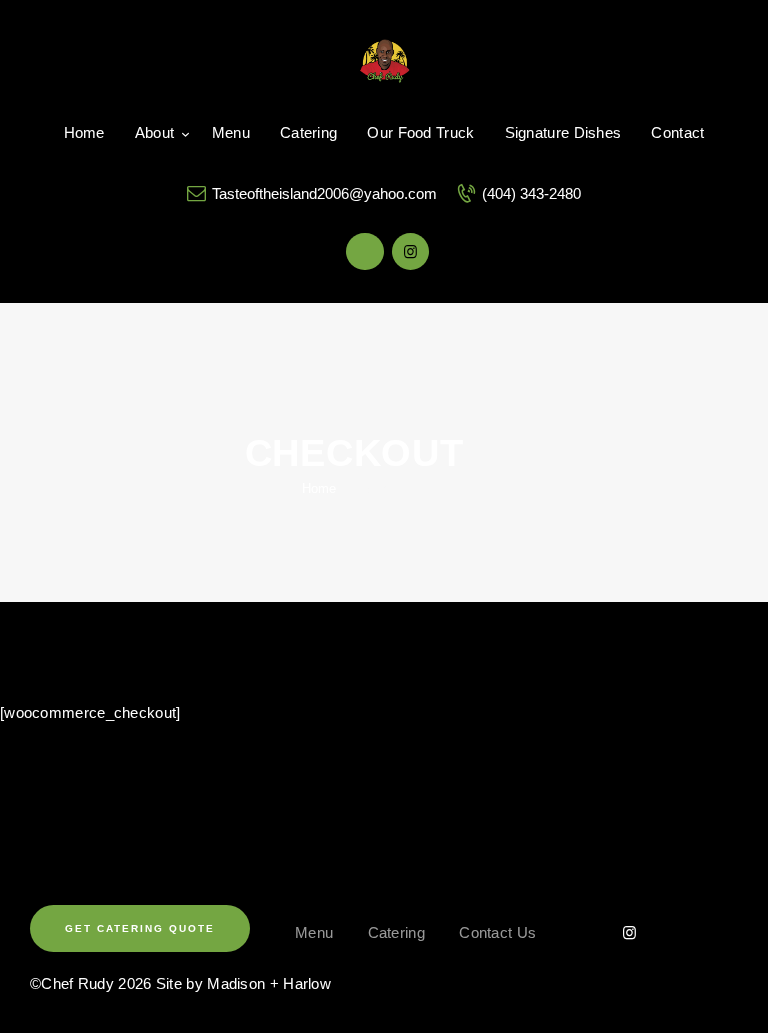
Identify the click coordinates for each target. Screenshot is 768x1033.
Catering (396, 932)
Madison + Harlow (269, 983)
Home (319, 488)
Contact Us (497, 932)
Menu (314, 932)
